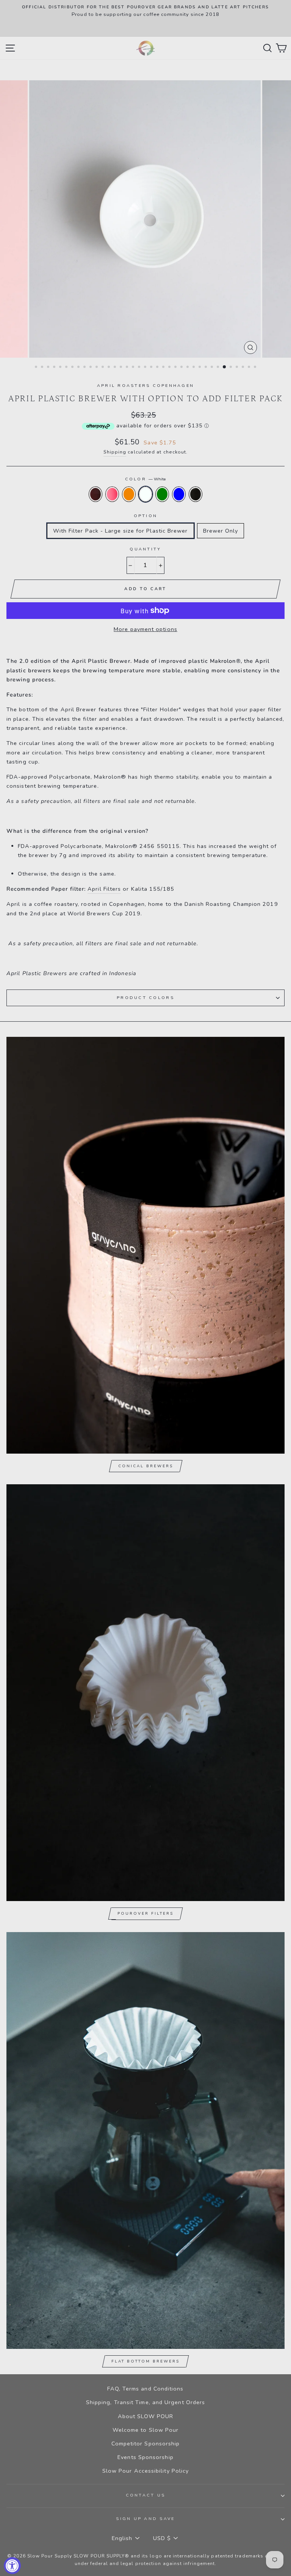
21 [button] (158, 368)
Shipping (115, 452)
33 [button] (232, 368)
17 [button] (134, 368)
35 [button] (244, 368)
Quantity (145, 549)
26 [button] (188, 368)
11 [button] (97, 368)
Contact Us (146, 2495)
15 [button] (122, 368)
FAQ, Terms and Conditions (145, 2389)
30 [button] (213, 368)
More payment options (145, 629)
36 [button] (250, 368)
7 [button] (73, 368)
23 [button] (170, 368)
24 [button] (176, 368)
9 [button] (85, 368)
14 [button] (116, 368)
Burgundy (95, 494)
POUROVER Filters (145, 1914)
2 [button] (43, 368)
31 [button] (219, 368)
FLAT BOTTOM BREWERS (145, 2361)
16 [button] (128, 368)
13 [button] (110, 368)
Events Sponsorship (145, 2457)
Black (196, 494)
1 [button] (37, 368)
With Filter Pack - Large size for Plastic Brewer (120, 531)
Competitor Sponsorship (146, 2444)
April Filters (104, 889)
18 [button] (140, 368)
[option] (145, 18)
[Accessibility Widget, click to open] (12, 2566)
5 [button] (61, 368)
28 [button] (200, 368)
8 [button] (79, 368)
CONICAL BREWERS (146, 1466)
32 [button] (225, 367)
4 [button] (55, 368)
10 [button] (91, 368)
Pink (112, 494)
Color (146, 479)
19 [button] (146, 368)
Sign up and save (145, 2519)
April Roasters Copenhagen (145, 386)
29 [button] (207, 368)
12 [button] (103, 368)
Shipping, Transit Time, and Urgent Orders (145, 2402)
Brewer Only (221, 531)
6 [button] (67, 368)
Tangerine (129, 494)
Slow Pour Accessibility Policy (146, 2471)
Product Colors (145, 998)
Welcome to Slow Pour (146, 2430)
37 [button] (256, 368)
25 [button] (182, 368)
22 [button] (164, 368)
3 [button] (49, 368)
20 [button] (152, 368)
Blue (179, 494)
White (145, 494)
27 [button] (194, 368)
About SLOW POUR (145, 2416)
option (146, 516)
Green (162, 494)
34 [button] (238, 368)
